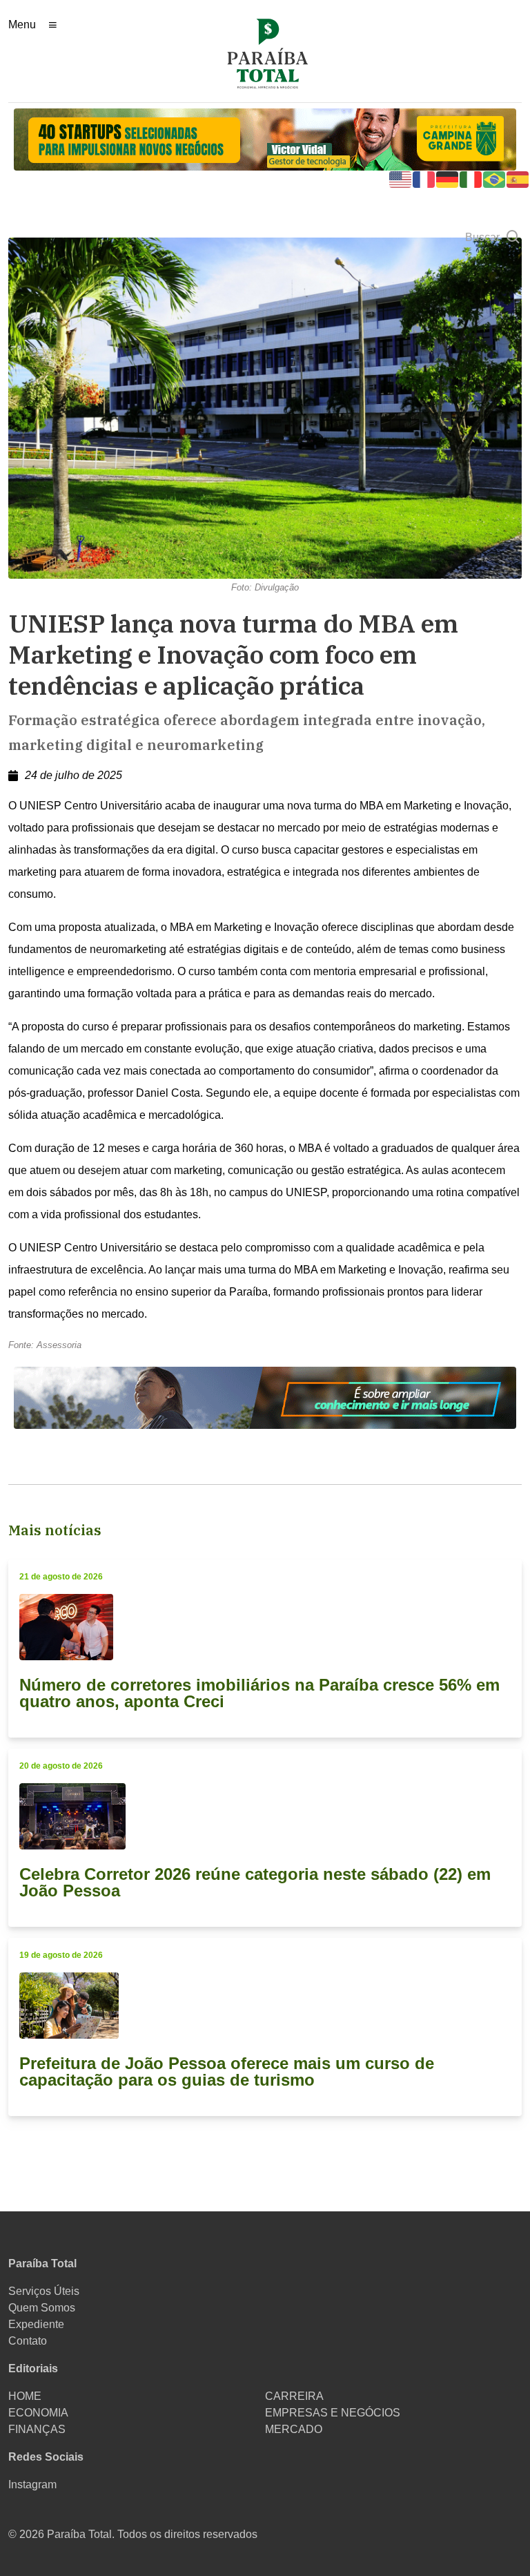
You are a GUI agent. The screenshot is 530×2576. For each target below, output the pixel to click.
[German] (448, 179)
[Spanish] (518, 179)
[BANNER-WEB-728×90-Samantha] (265, 1397)
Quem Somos (42, 2308)
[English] (401, 179)
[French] (424, 179)
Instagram (32, 2484)
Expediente (36, 2324)
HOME (25, 2396)
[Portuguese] (495, 179)
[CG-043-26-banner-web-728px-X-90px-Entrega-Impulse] (265, 138)
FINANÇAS (37, 2429)
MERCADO (294, 2429)
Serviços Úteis (44, 2291)
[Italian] (471, 179)
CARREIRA (294, 2396)
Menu (22, 25)
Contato (28, 2341)
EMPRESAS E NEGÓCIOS (333, 2413)
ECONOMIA (38, 2413)
